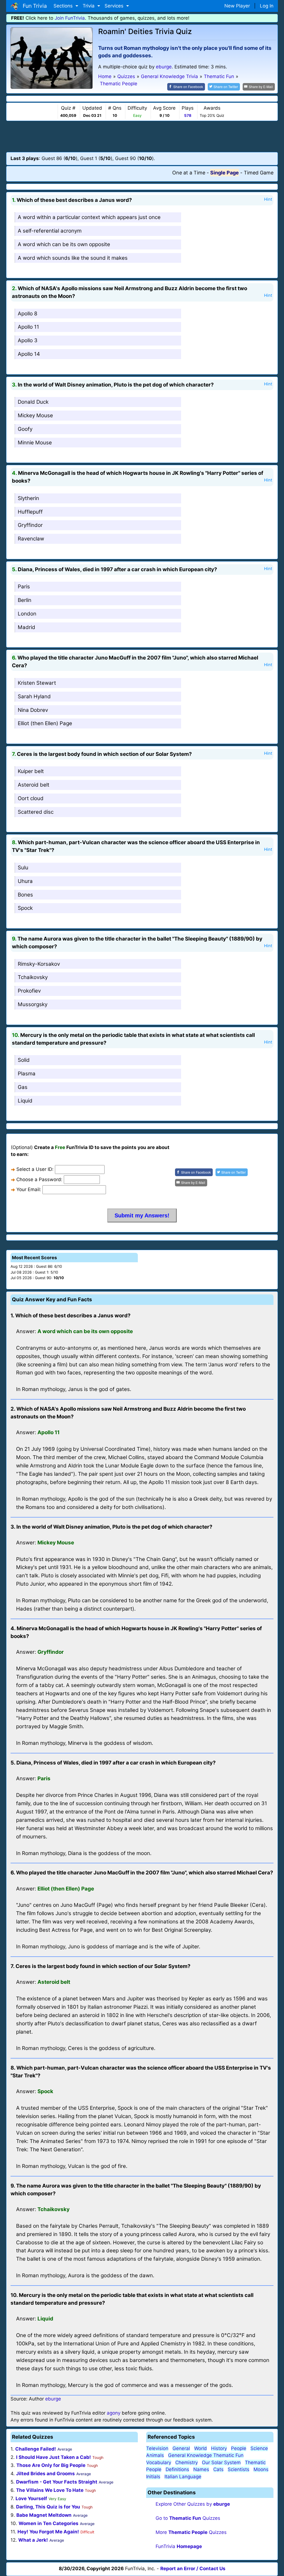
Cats (218, 2469)
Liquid (25, 1101)
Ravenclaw (31, 539)
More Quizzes (191, 2532)
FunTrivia (179, 2546)
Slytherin (28, 498)
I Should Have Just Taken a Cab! (54, 2457)
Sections (64, 6)
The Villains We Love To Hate (50, 2490)
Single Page (225, 173)
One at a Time (189, 173)
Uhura (25, 881)
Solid (24, 1060)
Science (259, 2448)
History (219, 2448)
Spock (25, 908)
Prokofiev (29, 991)
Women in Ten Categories (49, 2523)
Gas (23, 1087)
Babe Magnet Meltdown (44, 2515)
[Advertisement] (142, 136)
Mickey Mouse (35, 415)
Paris (24, 587)
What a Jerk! (33, 2540)
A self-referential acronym (50, 231)
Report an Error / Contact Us (193, 2569)
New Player (237, 6)
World (201, 2448)
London (27, 614)
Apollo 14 (29, 354)
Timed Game (259, 173)
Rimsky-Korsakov (39, 964)
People (239, 2448)
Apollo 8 (28, 314)
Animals (155, 2455)
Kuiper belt (31, 771)
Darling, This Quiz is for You (48, 2507)
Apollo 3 (28, 340)
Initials (153, 2477)
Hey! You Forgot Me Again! (48, 2532)
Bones (25, 895)
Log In (267, 6)
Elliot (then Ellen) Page (45, 723)
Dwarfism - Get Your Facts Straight (57, 2482)
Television (157, 2448)
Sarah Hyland (34, 696)
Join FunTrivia (70, 18)
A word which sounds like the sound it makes (73, 258)
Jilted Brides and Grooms (45, 2474)
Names (201, 2469)
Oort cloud (31, 798)
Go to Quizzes (188, 2518)
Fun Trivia (33, 6)
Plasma (27, 1074)
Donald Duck (33, 402)
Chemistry (187, 2462)
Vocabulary (159, 2462)
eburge (164, 67)
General (181, 2448)
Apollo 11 (28, 327)
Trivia (89, 6)
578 (188, 115)
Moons (261, 2469)
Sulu (23, 868)
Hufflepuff (30, 512)
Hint (268, 199)
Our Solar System (221, 2462)
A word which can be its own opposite (64, 244)
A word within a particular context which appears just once (89, 217)
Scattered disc (36, 812)
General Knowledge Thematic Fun (206, 2455)
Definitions (177, 2469)
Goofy (25, 429)
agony (114, 2413)
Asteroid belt (34, 785)
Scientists (239, 2469)
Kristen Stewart (37, 683)
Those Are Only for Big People (51, 2465)
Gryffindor (30, 525)
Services (115, 6)
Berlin (25, 600)
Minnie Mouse (35, 443)
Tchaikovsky (33, 977)
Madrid (26, 627)
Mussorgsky (33, 1004)
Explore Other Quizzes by (193, 2504)
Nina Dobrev (33, 710)
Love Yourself (31, 2498)
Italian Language (183, 2477)
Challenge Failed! (36, 2449)
